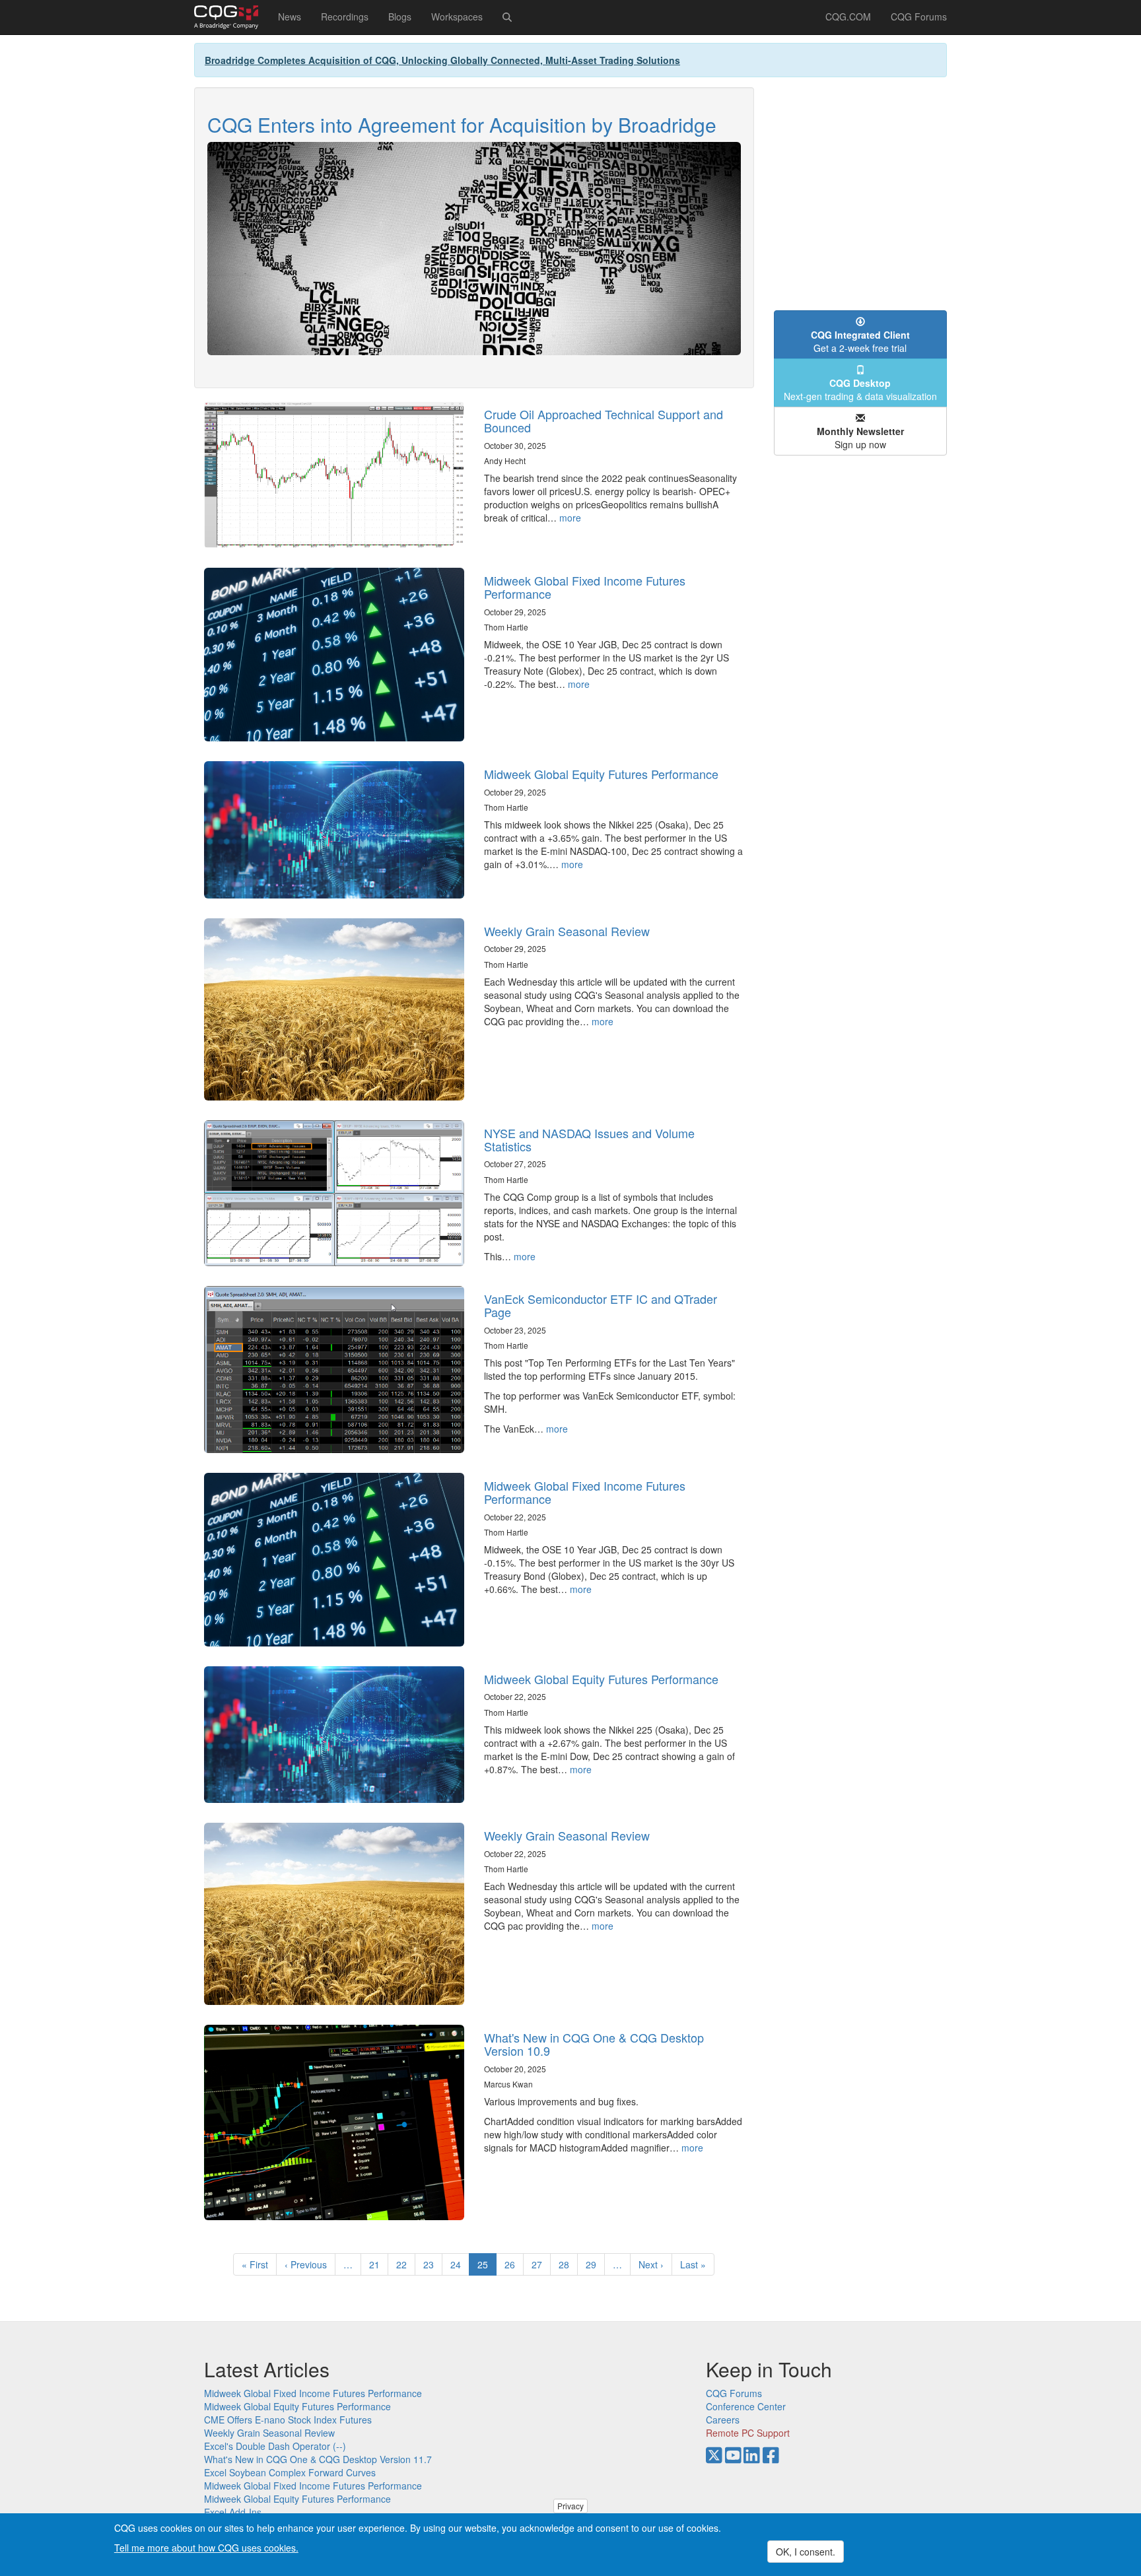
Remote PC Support (748, 2433)
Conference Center (746, 2406)
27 (541, 2264)
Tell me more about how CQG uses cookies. (206, 2547)
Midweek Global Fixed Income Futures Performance (585, 587)
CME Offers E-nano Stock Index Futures (288, 2420)
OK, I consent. (806, 2552)
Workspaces (457, 17)
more (570, 518)
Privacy (570, 2506)
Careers (723, 2420)
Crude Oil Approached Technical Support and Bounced (604, 421)
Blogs (400, 17)
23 (433, 2264)
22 (406, 2264)
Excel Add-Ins (233, 2512)
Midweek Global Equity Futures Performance (601, 774)
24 (460, 2264)
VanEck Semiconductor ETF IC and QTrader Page (601, 1305)
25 (487, 2267)
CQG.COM (848, 17)
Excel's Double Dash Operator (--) (275, 2446)
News (290, 17)
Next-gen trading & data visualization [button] (860, 390)
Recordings (345, 17)
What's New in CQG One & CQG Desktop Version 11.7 (318, 2459)
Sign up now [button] (860, 438)
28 (568, 2264)
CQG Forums (919, 17)
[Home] (231, 17)
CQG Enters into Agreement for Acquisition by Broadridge (462, 124)
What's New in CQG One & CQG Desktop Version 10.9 (594, 2044)
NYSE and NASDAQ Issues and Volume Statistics (589, 1139)
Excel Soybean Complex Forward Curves (290, 2472)
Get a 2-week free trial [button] (860, 341)
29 (595, 2264)
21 (379, 2264)
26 (514, 2264)
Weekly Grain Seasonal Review (567, 931)
